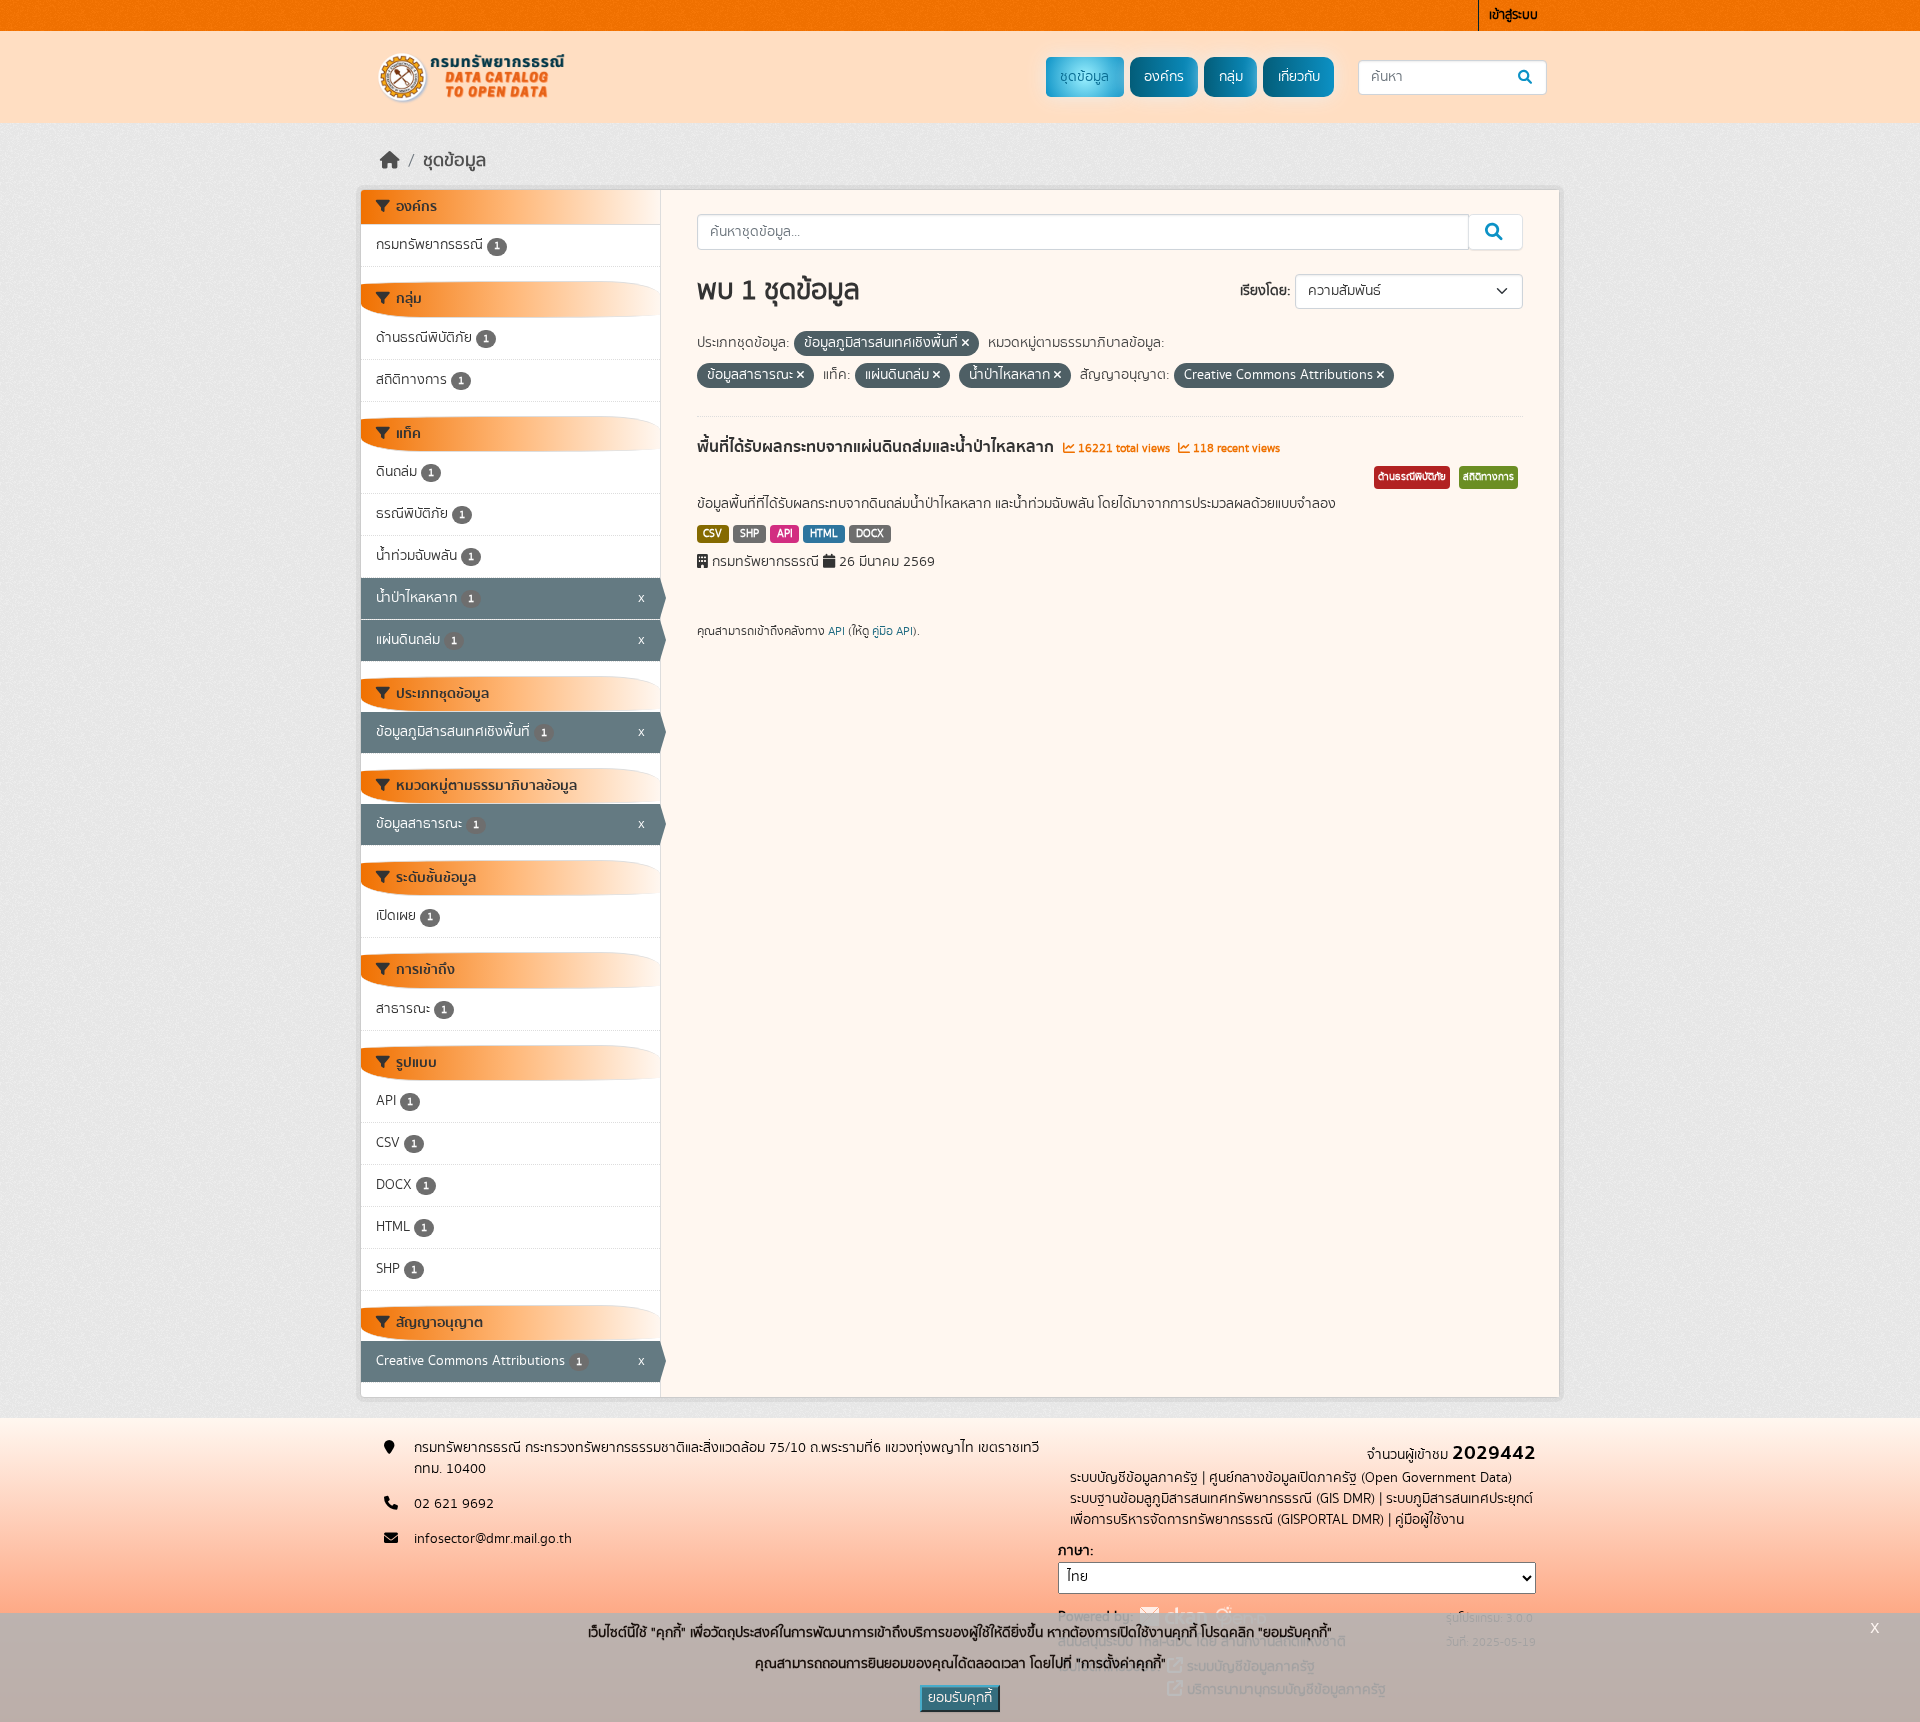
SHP (749, 534)
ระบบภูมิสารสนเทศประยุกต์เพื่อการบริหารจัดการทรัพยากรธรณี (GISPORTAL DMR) (1301, 1509)
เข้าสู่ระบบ (1513, 15)
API (785, 534)
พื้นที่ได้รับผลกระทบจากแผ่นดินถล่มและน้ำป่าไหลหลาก (877, 447)
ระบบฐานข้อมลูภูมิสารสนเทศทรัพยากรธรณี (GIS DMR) (1222, 1499)
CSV (712, 534)
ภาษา (1074, 1551)
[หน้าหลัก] (390, 161)
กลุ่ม (1231, 77)
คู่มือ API (892, 631)
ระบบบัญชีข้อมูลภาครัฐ (1134, 1478)
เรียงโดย (1263, 291)
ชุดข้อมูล (1084, 77)
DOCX (870, 534)
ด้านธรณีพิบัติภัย (1412, 477)
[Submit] (1526, 77)
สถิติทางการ (1488, 477)
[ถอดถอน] (965, 344)
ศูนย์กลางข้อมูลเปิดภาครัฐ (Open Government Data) (1360, 1478)
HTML (824, 534)
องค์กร (1164, 77)
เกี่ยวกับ (1299, 77)
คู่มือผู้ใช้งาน (1429, 1520)
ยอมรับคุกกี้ (960, 1698)
